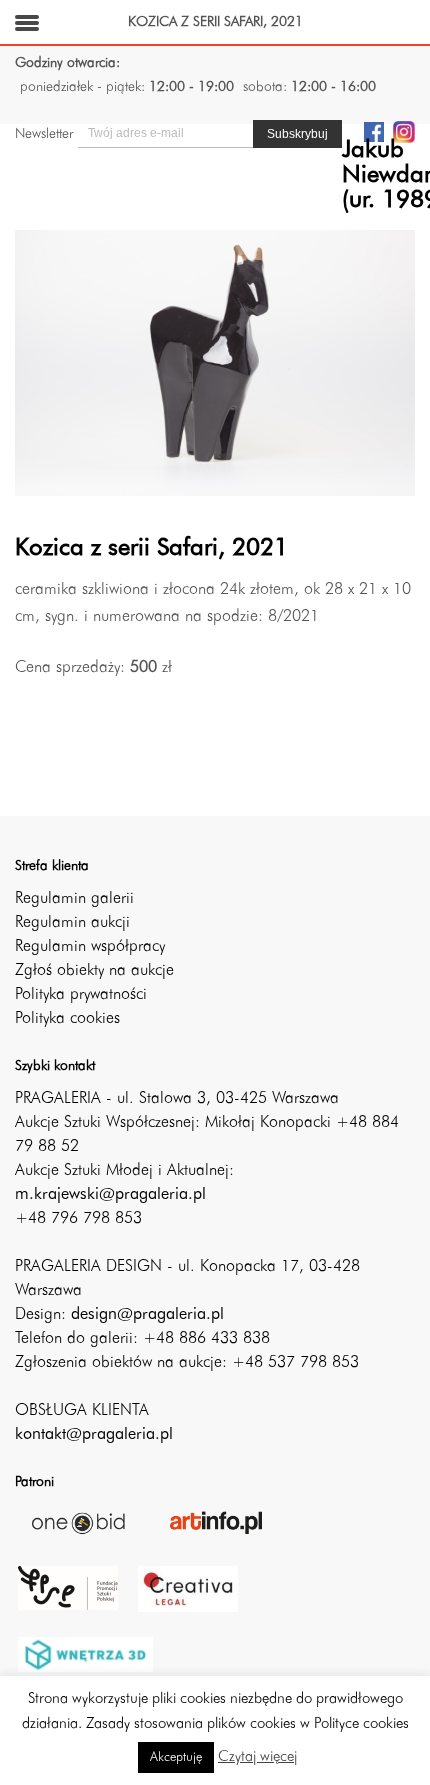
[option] (215, 363)
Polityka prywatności (81, 995)
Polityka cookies (67, 1019)
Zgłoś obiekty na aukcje (94, 971)
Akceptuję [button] (176, 1757)
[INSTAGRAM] (404, 131)
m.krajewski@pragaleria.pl (110, 1195)
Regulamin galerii (74, 899)
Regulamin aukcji (72, 923)
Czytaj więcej (257, 1757)
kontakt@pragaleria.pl (94, 1435)
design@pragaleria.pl (147, 1315)
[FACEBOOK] (374, 131)
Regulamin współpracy (90, 947)
